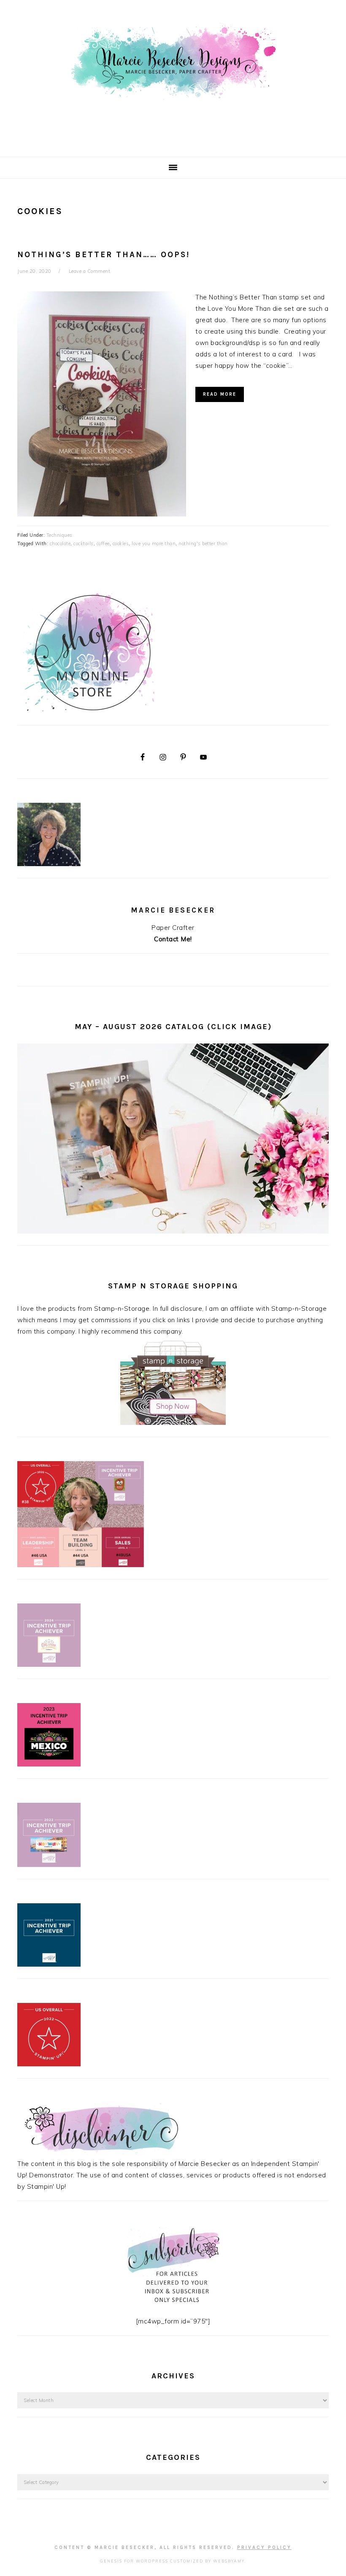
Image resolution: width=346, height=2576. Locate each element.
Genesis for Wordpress (134, 2561)
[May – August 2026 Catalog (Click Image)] (173, 1231)
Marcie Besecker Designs (173, 76)
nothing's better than (203, 543)
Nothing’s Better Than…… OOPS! (104, 255)
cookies (121, 543)
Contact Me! (173, 939)
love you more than (154, 543)
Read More (220, 394)
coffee (103, 543)
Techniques (59, 535)
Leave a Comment (90, 271)
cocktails (84, 543)
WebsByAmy (229, 2561)
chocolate (60, 543)
